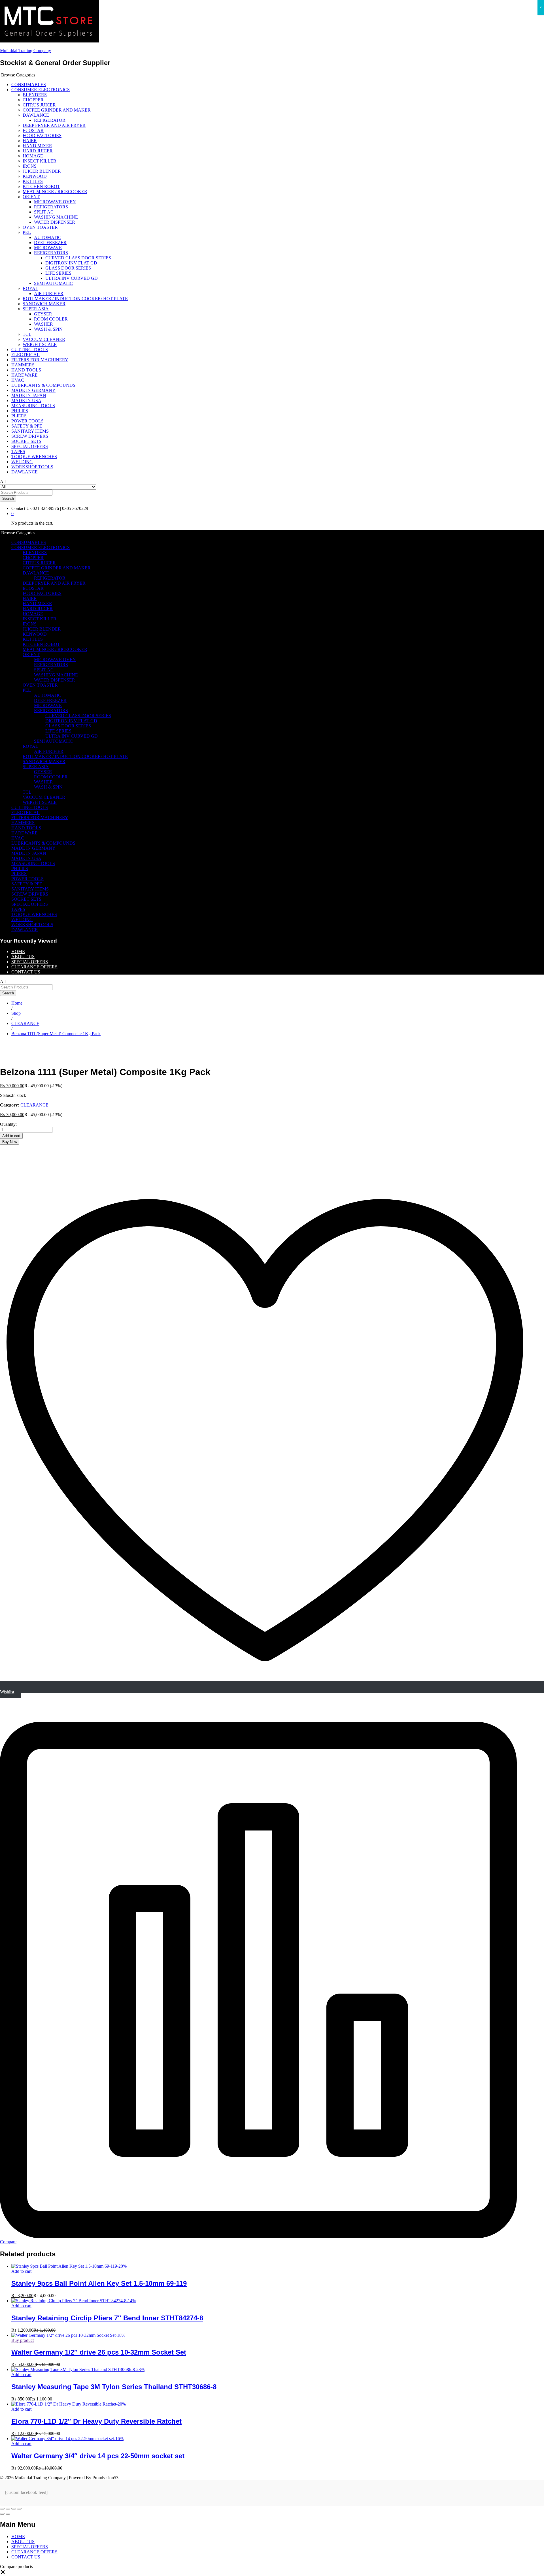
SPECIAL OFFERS (30, 446)
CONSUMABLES (29, 85)
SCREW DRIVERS (30, 436)
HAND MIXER (37, 146)
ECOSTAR (33, 130)
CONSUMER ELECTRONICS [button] (41, 90)
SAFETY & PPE (27, 426)
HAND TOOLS (26, 370)
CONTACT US (26, 972)
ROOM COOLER (51, 319)
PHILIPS (20, 411)
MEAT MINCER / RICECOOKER (55, 192)
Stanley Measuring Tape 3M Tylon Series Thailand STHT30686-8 (114, 2387)
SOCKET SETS (26, 441)
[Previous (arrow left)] (2, 2514)
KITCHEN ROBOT (41, 186)
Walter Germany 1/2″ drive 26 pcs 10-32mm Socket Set (99, 2352)
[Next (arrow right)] (8, 2514)
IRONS (30, 166)
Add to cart (11, 1136)
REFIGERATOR (50, 120)
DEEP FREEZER (50, 243)
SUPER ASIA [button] (36, 309)
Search (8, 498)
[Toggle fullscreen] (14, 2509)
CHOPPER (33, 100)
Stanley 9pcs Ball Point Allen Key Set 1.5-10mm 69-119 (99, 2283)
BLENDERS (35, 95)
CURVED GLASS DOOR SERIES (78, 258)
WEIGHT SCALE (40, 344)
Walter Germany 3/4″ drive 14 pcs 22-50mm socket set (98, 2456)
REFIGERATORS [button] (51, 253)
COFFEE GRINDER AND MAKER (57, 110)
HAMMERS (23, 365)
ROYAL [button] (30, 288)
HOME (18, 951)
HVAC (18, 380)
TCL (27, 334)
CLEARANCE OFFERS (34, 967)
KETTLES (33, 181)
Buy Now (10, 1142)
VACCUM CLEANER (44, 339)
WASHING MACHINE (56, 217)
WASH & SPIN (48, 329)
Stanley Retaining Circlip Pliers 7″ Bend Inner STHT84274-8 (107, 2318)
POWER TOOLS (27, 421)
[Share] (8, 2509)
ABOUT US (23, 957)
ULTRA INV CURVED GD (72, 278)
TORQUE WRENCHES (34, 457)
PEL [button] (27, 232)
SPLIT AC (44, 212)
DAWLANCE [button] (36, 115)
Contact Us (21, 508)
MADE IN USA (26, 401)
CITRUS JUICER (39, 105)
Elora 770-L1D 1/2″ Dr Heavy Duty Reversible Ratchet (96, 2421)
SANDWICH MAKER (44, 304)
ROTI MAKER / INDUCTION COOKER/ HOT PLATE (75, 299)
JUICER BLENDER (42, 171)
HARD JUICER (38, 151)
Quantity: (8, 1124)
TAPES (18, 451)
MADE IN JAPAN (29, 395)
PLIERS (19, 416)
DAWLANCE (25, 472)
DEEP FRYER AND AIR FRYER (54, 125)
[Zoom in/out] (19, 2509)
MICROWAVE (48, 248)
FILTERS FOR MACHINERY (40, 360)
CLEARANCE (34, 1105)
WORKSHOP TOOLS (32, 467)
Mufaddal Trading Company (25, 51)
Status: (6, 1095)
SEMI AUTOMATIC (53, 283)
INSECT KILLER (40, 161)
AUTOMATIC (48, 237)
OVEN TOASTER (40, 227)
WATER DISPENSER (55, 222)
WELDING (22, 462)
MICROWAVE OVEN (55, 202)
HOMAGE (33, 156)
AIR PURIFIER (49, 293)
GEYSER (43, 314)
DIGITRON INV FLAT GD (71, 263)
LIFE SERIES (58, 273)
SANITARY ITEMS (30, 431)
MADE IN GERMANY (33, 390)
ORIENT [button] (31, 197)
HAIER (30, 141)
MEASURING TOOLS (33, 406)
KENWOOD (35, 176)
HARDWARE (25, 375)
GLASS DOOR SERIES (68, 268)
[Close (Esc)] (2, 2509)
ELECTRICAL (25, 355)
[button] (3, 2573)
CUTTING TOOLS (30, 350)
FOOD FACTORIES (42, 135)
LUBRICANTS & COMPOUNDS (43, 385)
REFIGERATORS (51, 207)
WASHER (43, 324)
